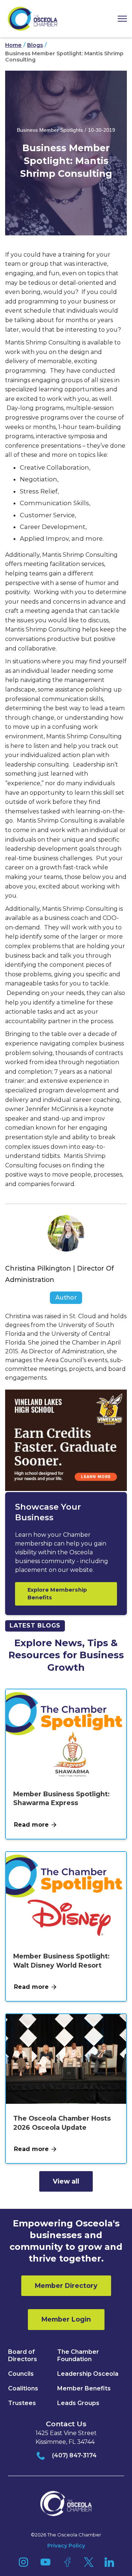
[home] (33, 19)
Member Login (66, 2319)
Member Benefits (84, 2388)
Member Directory (66, 2286)
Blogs (35, 45)
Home (13, 45)
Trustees (22, 2403)
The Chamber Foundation (78, 2355)
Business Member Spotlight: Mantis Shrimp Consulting (64, 57)
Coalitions (23, 2388)
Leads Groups (78, 2403)
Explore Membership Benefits (57, 1594)
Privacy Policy (66, 2546)
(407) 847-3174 (74, 2455)
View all (66, 2181)
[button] (120, 19)
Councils (21, 2374)
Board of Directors (23, 2355)
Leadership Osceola (88, 2374)
